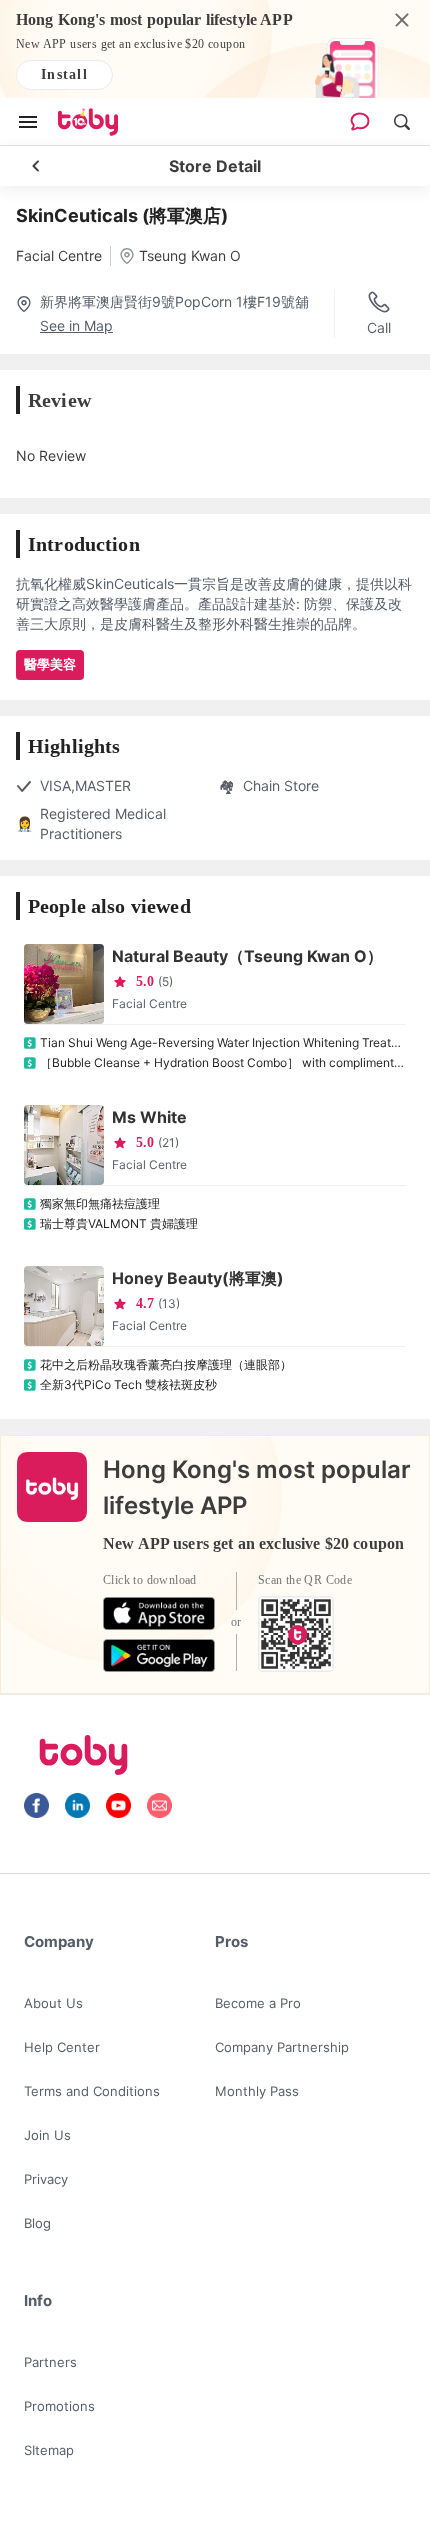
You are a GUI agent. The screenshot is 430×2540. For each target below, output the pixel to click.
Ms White (149, 1117)
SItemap (49, 2450)
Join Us (47, 2135)
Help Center (62, 2047)
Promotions (59, 2406)
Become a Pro (258, 2003)
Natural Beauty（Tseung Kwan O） (247, 956)
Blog (37, 2223)
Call (379, 327)
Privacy (46, 2179)
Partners (50, 2362)
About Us (53, 2003)
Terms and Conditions (92, 2091)
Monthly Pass (257, 2091)
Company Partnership (282, 2047)
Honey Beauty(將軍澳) (198, 1278)
